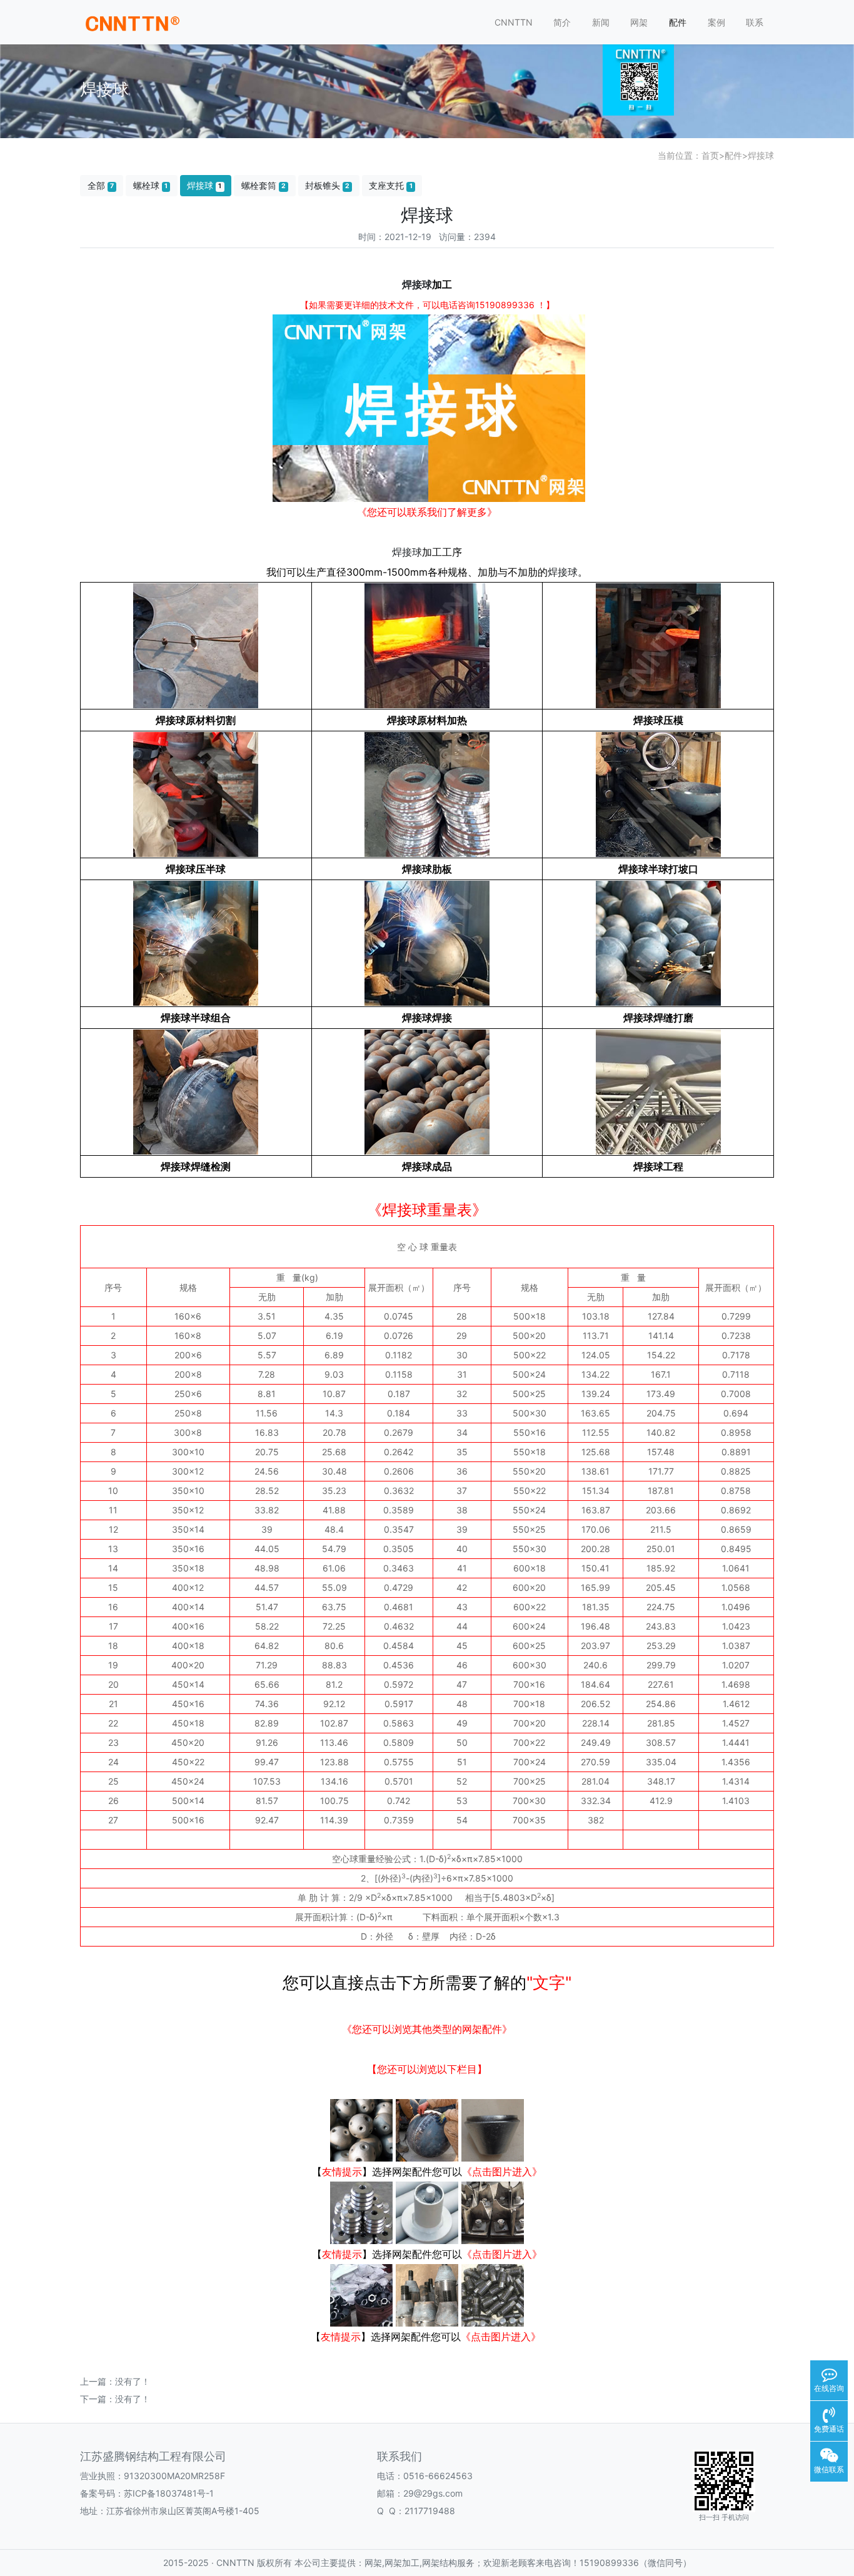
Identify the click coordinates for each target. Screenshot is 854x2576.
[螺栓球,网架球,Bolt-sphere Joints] (361, 2130)
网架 (639, 22)
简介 (562, 22)
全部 (101, 185)
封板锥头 (327, 185)
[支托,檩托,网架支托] (427, 2212)
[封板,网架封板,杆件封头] (361, 2212)
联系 (755, 22)
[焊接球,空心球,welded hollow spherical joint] (427, 2130)
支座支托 (390, 185)
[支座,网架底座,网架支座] (493, 2212)
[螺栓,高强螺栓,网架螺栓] (427, 2295)
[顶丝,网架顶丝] (493, 2295)
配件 (678, 22)
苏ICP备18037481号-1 (169, 2493)
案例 (716, 22)
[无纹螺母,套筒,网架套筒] (361, 2295)
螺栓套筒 (264, 185)
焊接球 (761, 155)
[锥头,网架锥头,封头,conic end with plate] (493, 2130)
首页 (710, 155)
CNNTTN (514, 22)
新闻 (601, 22)
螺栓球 (150, 185)
